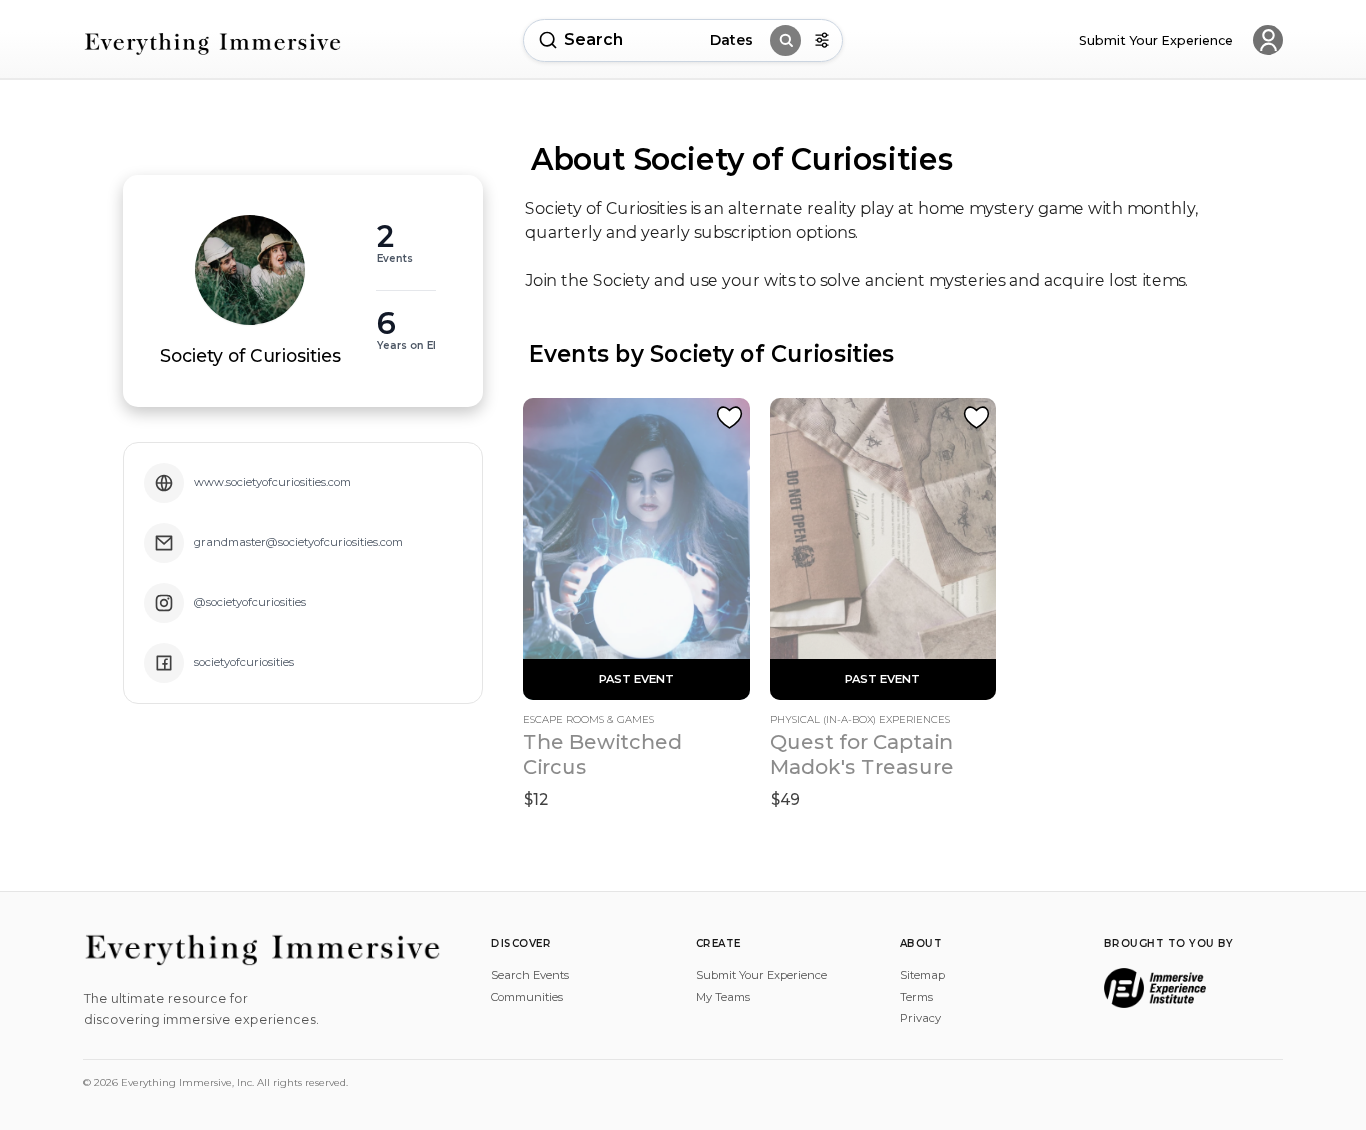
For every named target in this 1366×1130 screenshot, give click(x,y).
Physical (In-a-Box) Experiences (860, 720)
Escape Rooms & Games (588, 720)
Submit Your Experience (761, 975)
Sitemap (922, 975)
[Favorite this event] (729, 417)
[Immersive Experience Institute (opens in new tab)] (1155, 988)
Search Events (530, 975)
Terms (916, 997)
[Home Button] (213, 43)
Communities (527, 997)
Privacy (920, 1018)
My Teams (723, 997)
